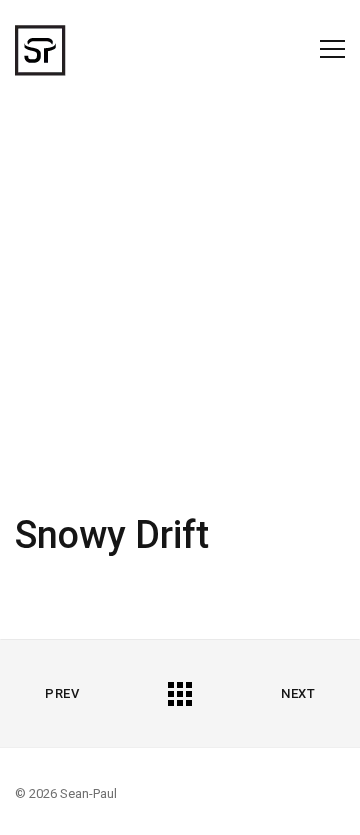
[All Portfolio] (180, 693)
